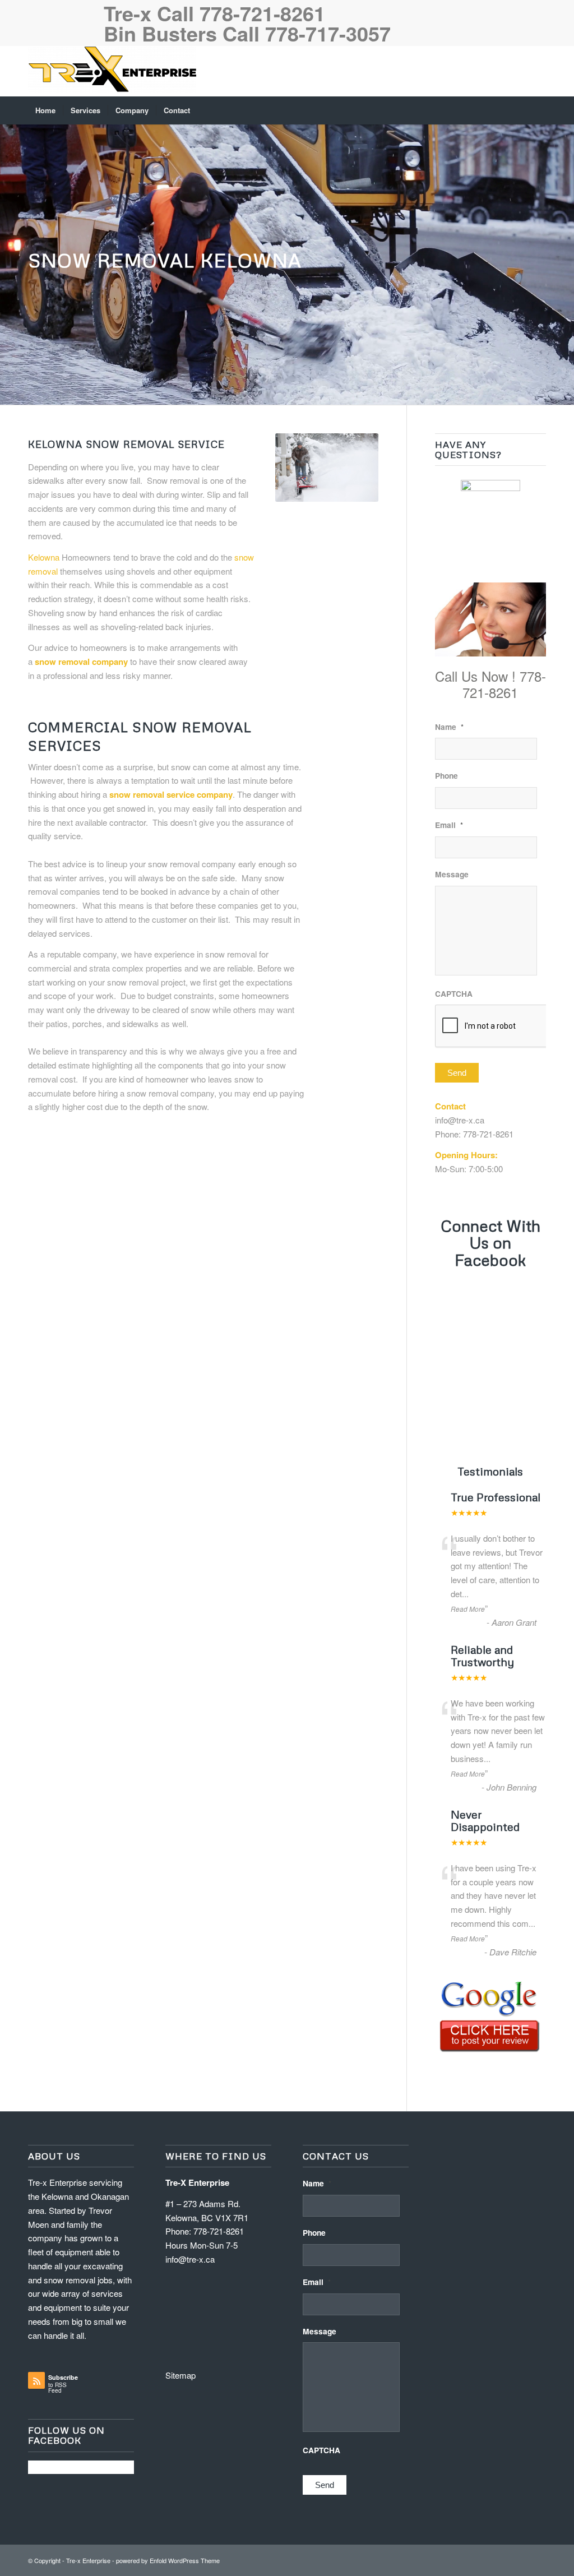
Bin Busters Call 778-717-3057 (247, 33)
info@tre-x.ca (460, 1120)
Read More (468, 1609)
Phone (446, 776)
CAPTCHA (454, 994)
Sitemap (180, 2375)
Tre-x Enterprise (88, 2560)
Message (452, 875)
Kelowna (44, 557)
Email (449, 825)
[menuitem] (45, 110)
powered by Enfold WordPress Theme (168, 2560)
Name (449, 727)
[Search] (539, 110)
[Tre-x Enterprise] (112, 71)
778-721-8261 (488, 1134)
